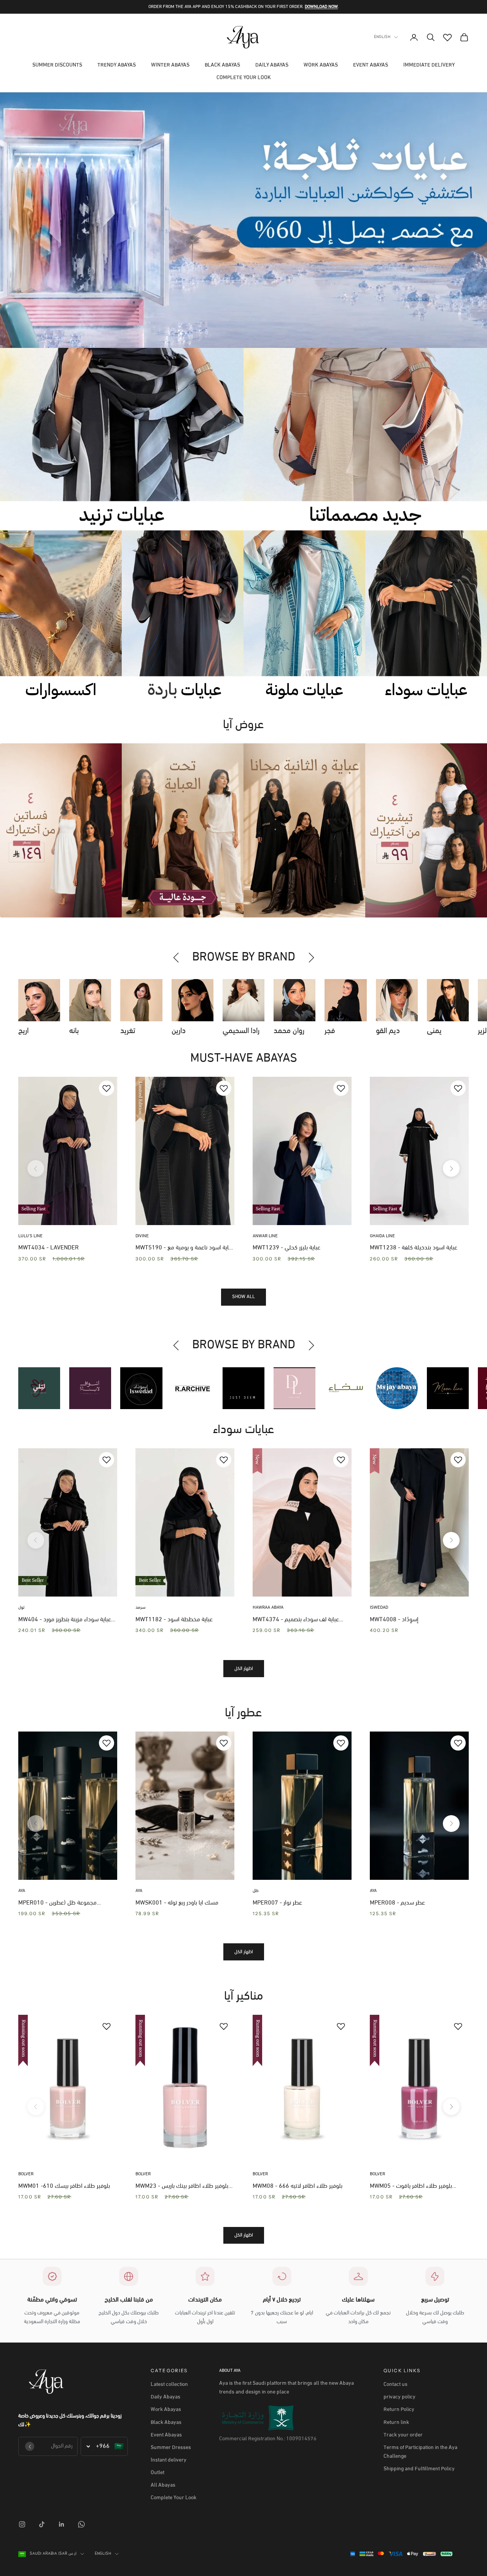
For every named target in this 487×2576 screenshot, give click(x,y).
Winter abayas (170, 65)
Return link (396, 2423)
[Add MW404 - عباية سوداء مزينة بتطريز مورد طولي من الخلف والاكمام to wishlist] (107, 1460)
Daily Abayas (272, 65)
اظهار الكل (244, 1669)
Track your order (403, 2435)
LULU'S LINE (30, 1236)
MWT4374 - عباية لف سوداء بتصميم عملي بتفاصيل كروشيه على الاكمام (296, 1621)
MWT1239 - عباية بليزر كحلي (286, 1248)
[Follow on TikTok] (42, 2524)
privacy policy (399, 2397)
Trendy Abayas (117, 65)
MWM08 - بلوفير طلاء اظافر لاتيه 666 (298, 2186)
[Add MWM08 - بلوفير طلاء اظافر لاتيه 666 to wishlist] (341, 2026)
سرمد (140, 1608)
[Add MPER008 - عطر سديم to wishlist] (458, 1743)
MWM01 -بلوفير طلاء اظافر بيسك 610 (64, 2186)
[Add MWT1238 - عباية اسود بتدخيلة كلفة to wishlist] (458, 1088)
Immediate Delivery (429, 65)
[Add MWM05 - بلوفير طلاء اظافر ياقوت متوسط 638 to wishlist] (458, 2026)
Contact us (395, 2385)
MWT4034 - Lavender (49, 1248)
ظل (256, 1891)
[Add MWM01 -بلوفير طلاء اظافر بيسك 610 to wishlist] (107, 2026)
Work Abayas (321, 65)
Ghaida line (382, 1236)
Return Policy (399, 2410)
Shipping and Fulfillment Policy (419, 2469)
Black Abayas (222, 65)
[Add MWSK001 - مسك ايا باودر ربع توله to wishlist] (224, 1743)
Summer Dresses (171, 2448)
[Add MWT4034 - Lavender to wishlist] (107, 1088)
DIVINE (142, 1236)
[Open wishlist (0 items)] (447, 37)
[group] (243, 220)
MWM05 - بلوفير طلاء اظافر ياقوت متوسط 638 (411, 2187)
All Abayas (163, 2485)
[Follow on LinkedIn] (62, 2524)
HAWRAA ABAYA (268, 1608)
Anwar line (265, 1236)
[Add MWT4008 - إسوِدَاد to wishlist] (458, 1460)
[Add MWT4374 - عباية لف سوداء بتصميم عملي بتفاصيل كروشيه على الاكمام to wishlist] (341, 1460)
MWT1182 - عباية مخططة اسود (174, 1620)
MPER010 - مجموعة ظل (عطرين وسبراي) (57, 1904)
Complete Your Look (244, 78)
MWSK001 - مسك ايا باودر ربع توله (177, 1903)
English (382, 37)
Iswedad (379, 1608)
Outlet (158, 2473)
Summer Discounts (57, 65)
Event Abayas (371, 65)
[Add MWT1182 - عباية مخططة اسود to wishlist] (224, 1460)
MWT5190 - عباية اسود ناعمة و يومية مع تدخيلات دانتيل (185, 1249)
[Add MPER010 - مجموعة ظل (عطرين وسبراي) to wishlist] (107, 1743)
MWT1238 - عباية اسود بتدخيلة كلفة (414, 1248)
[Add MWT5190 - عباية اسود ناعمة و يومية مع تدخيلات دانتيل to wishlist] (224, 1088)
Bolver (26, 2174)
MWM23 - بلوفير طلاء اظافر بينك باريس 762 (182, 2187)
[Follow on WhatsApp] (81, 2524)
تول (21, 1608)
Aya (22, 1891)
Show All (243, 1297)
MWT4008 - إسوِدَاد (394, 1620)
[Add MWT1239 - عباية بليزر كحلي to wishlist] (341, 1088)
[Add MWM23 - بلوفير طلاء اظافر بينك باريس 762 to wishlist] (224, 2026)
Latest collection (169, 2385)
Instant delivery (169, 2460)
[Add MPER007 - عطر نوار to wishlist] (341, 1743)
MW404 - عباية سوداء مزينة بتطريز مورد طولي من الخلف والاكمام (65, 1621)
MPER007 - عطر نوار (277, 1903)
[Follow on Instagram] (22, 2524)
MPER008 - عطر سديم (397, 1903)
